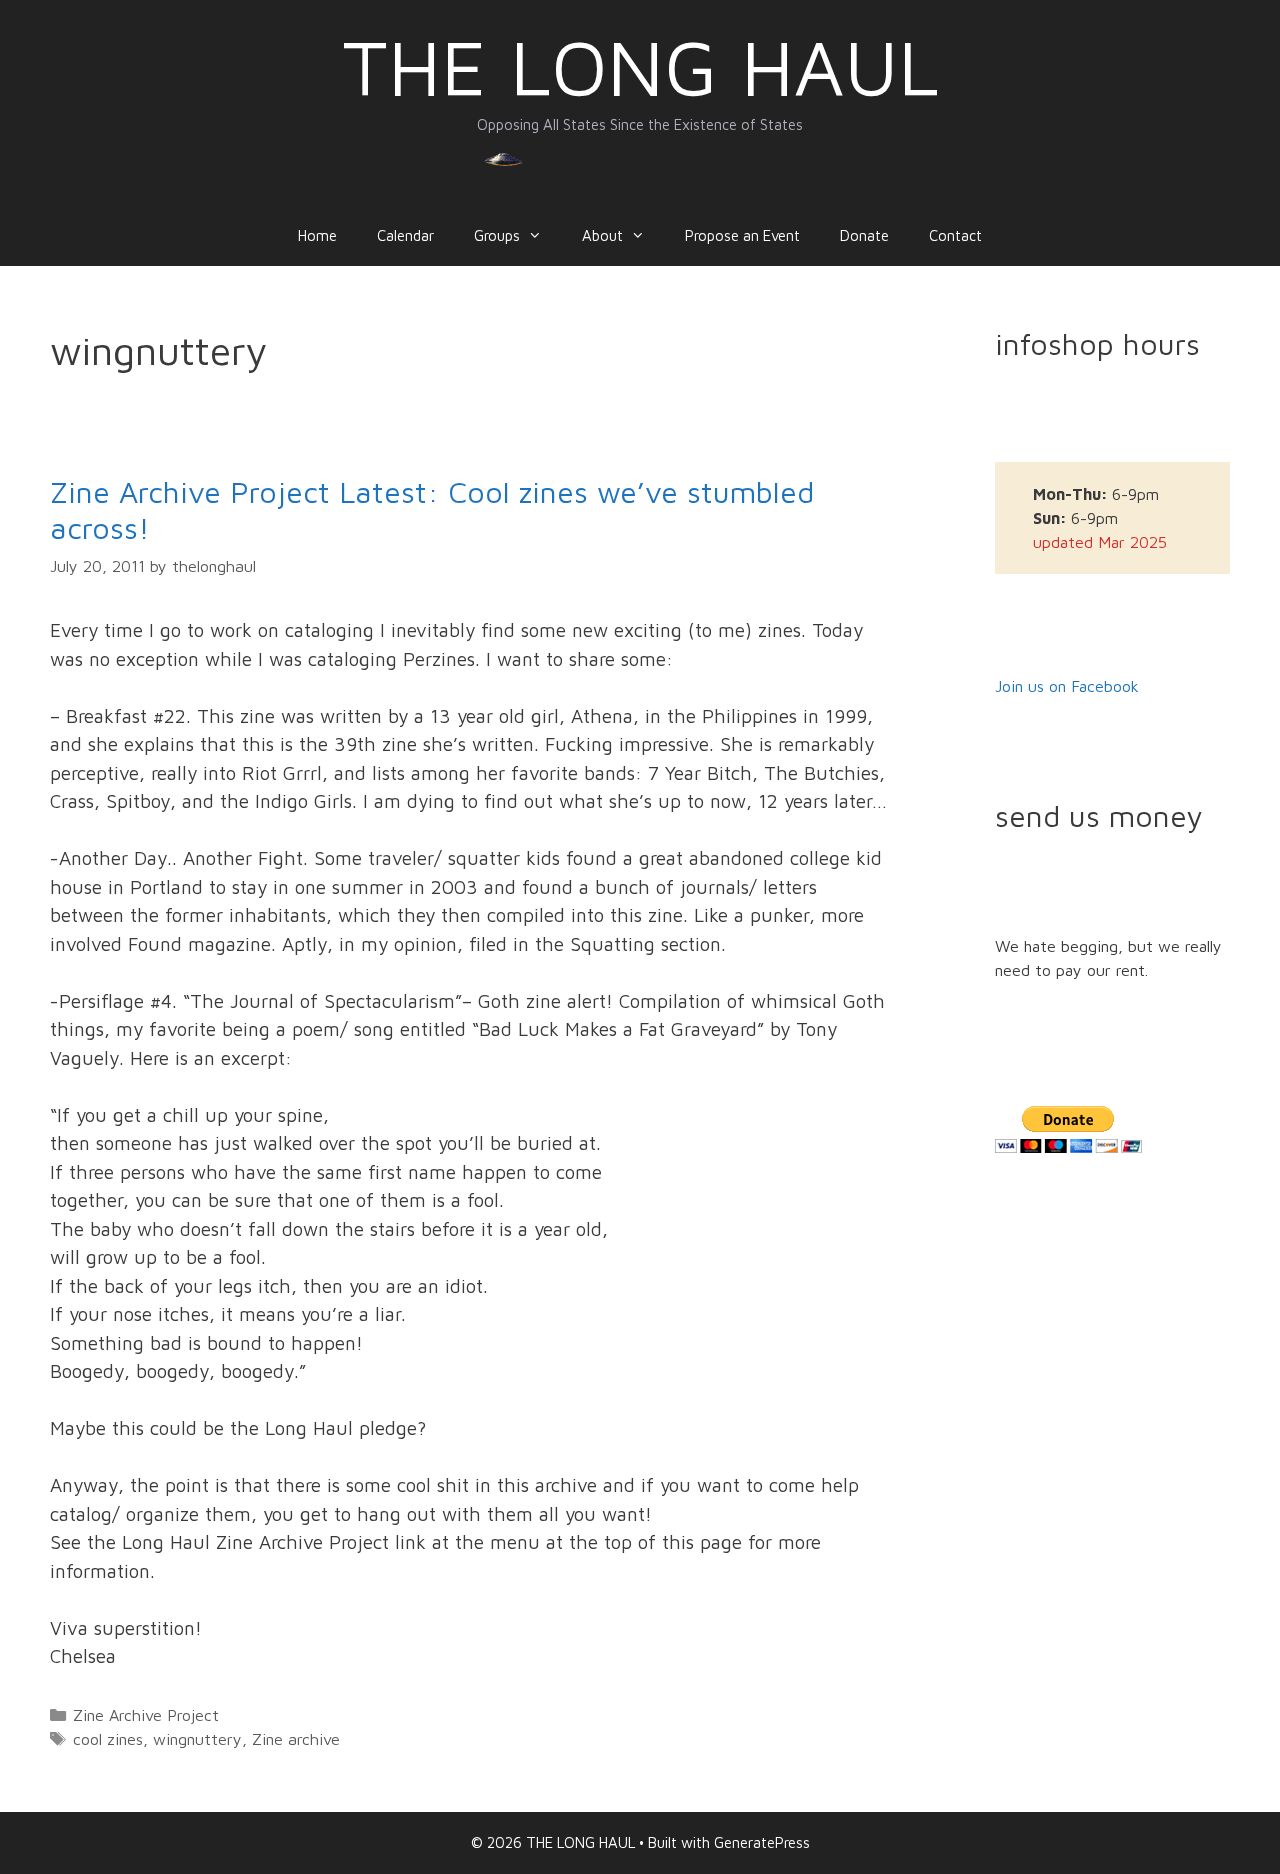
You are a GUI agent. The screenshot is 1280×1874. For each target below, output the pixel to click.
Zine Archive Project (146, 1714)
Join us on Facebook (1067, 686)
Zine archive (296, 1738)
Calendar (405, 235)
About (602, 235)
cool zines (108, 1738)
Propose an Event (742, 235)
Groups (497, 235)
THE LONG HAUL (640, 66)
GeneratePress (762, 1842)
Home (317, 235)
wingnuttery (197, 1738)
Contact (955, 235)
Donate (864, 235)
